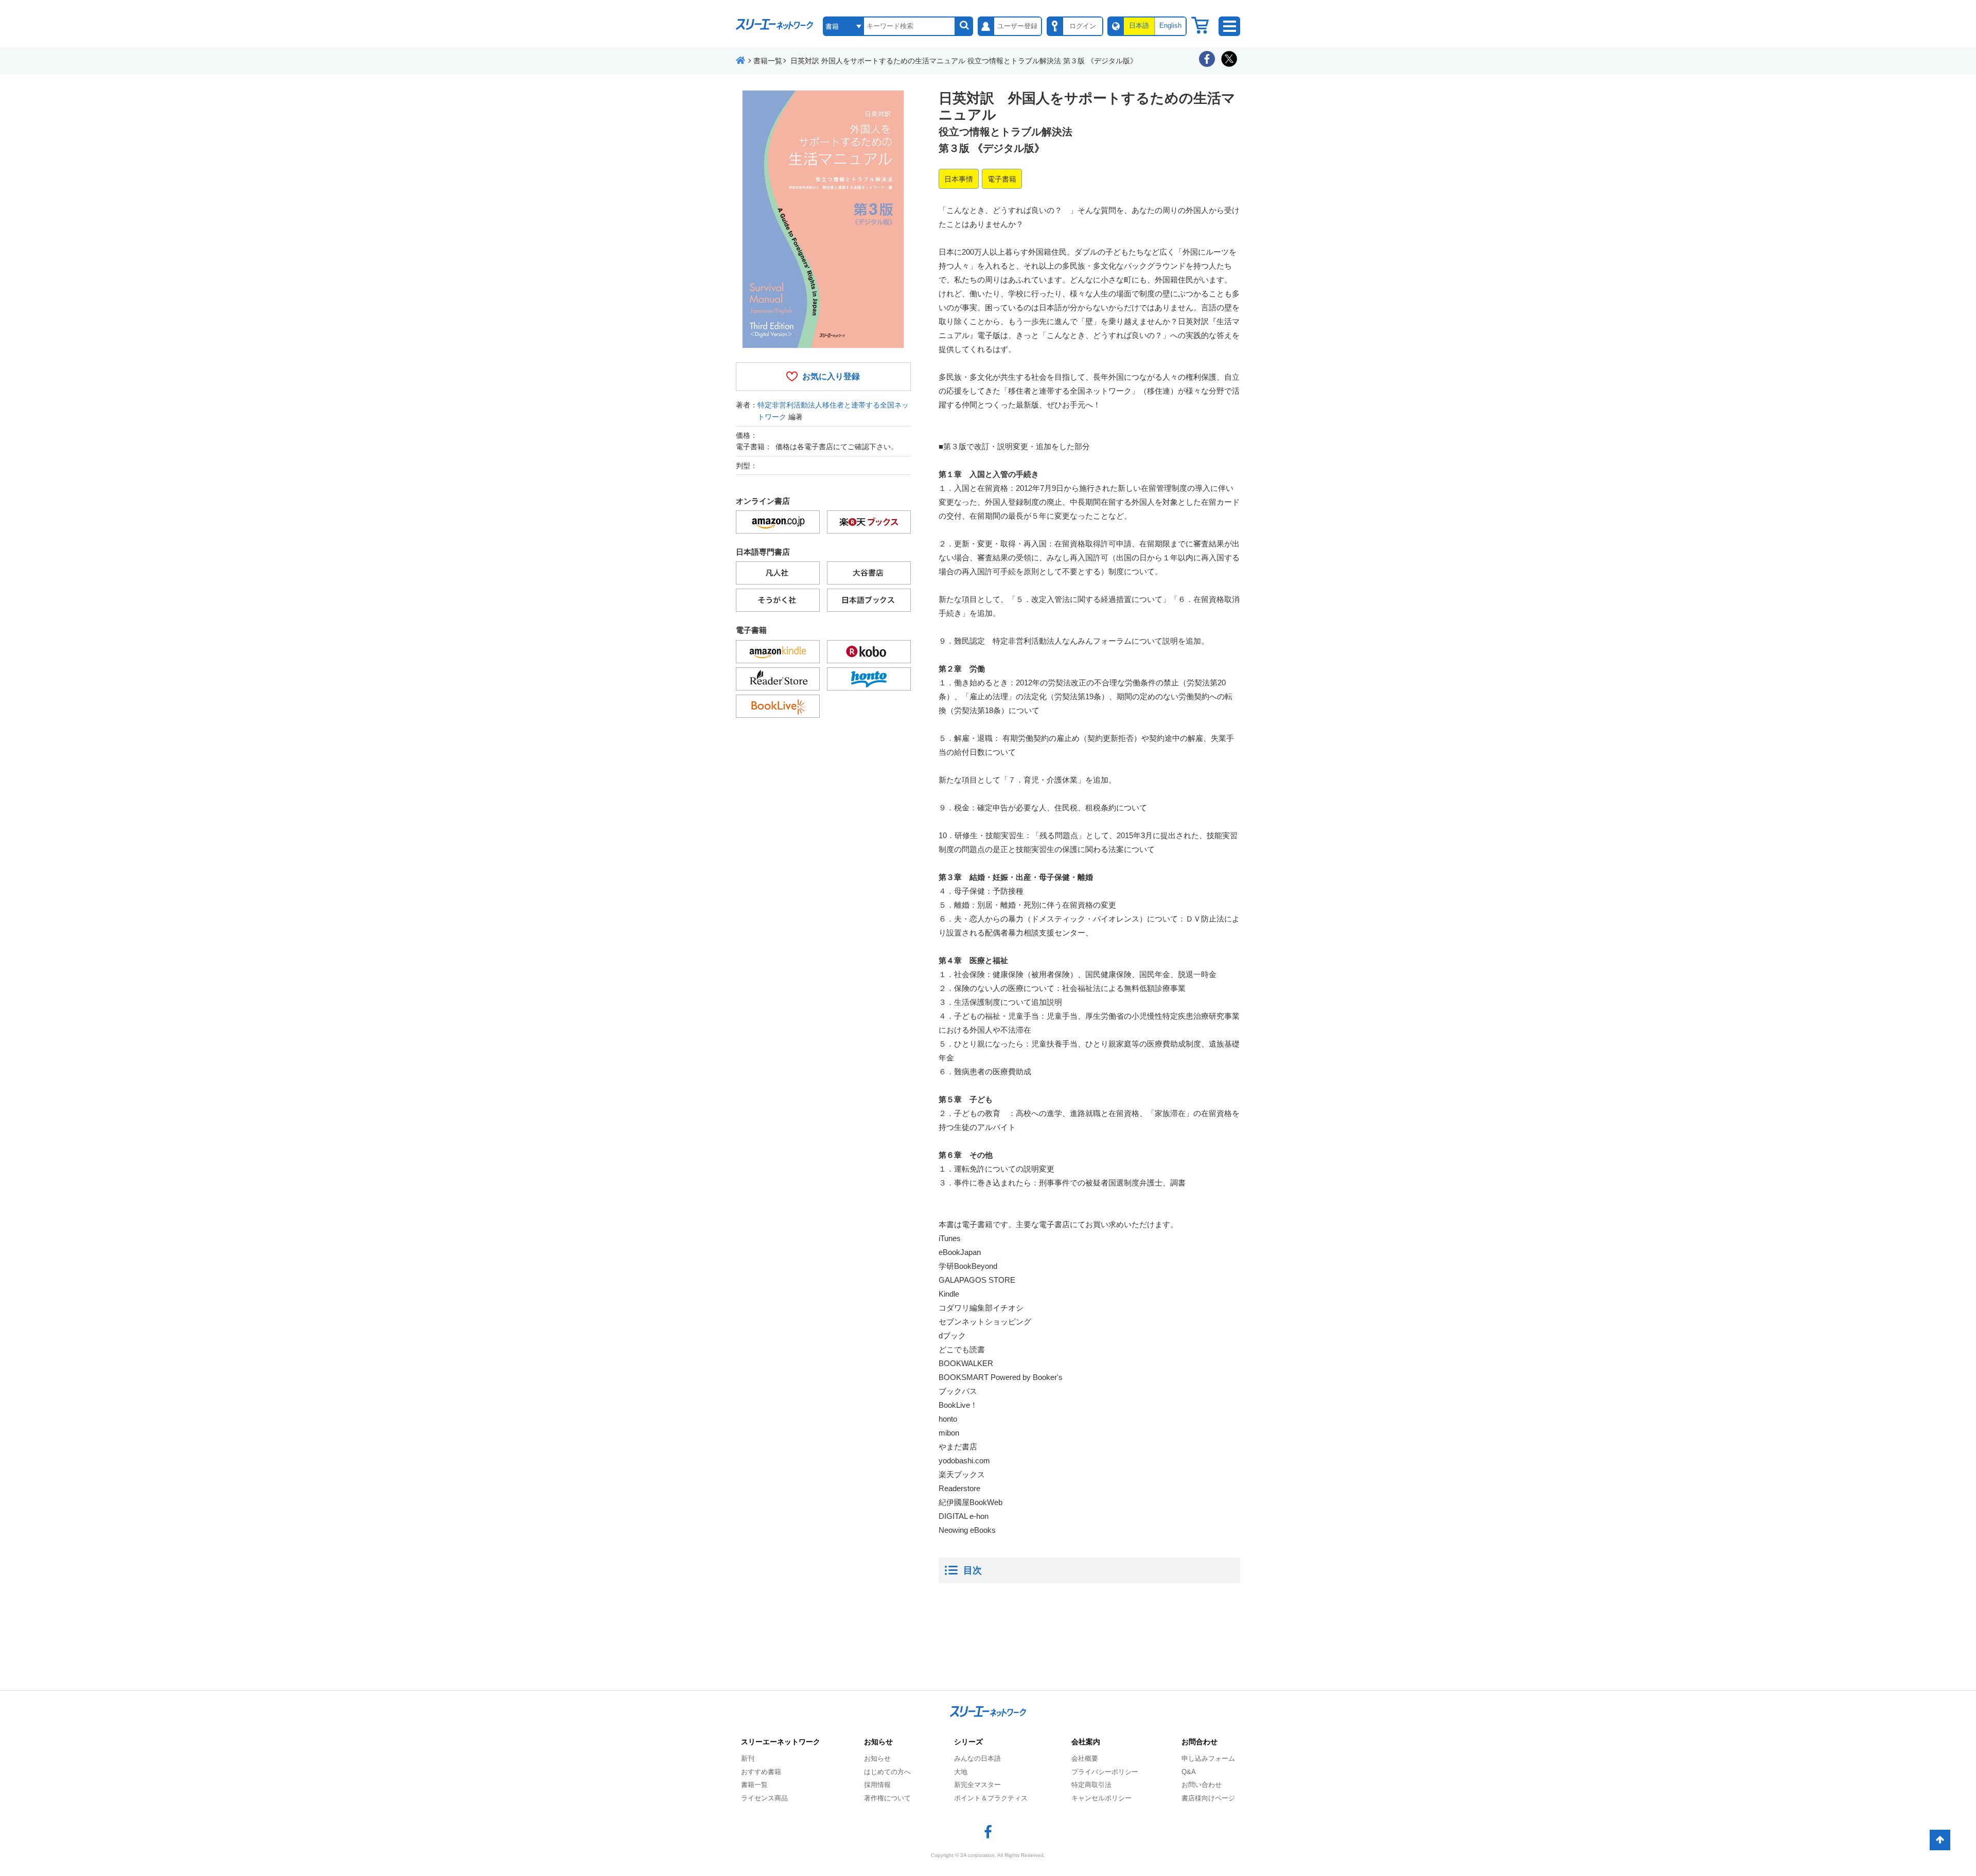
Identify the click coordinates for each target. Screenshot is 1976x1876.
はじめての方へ (887, 1772)
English (1170, 25)
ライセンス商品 (764, 1798)
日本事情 (959, 179)
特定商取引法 (1091, 1785)
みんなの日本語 (977, 1758)
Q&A (1189, 1772)
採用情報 (877, 1785)
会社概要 (1085, 1758)
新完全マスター (977, 1785)
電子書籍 (1002, 179)
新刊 (748, 1758)
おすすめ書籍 (761, 1772)
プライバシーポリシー (1105, 1772)
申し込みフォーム (1208, 1758)
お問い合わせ (1202, 1785)
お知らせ (877, 1758)
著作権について (887, 1798)
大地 (961, 1772)
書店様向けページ (1208, 1798)
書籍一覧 (754, 1785)
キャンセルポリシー (1101, 1798)
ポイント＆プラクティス (991, 1798)
